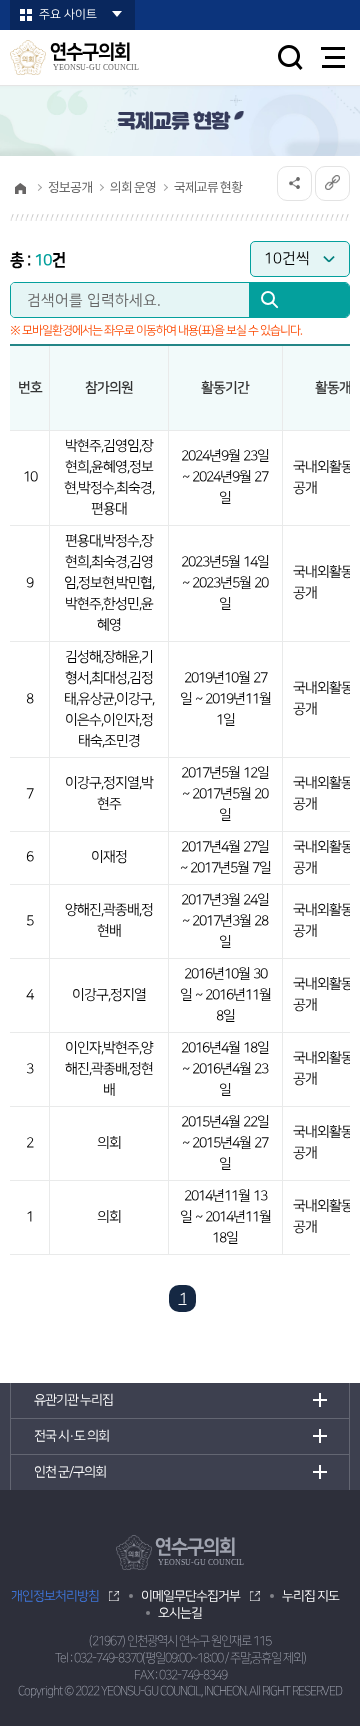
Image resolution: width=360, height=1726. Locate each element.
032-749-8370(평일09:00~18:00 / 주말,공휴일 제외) (190, 1658)
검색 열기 (290, 57)
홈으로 (20, 188)
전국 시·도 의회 (71, 1436)
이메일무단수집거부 (190, 1596)
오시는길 (180, 1613)
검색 (299, 305)
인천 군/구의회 (70, 1472)
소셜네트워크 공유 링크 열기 (294, 183)
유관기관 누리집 (73, 1400)
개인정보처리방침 (55, 1596)
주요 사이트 (68, 14)
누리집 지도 (310, 1596)
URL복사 (332, 183)
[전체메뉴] (333, 57)
